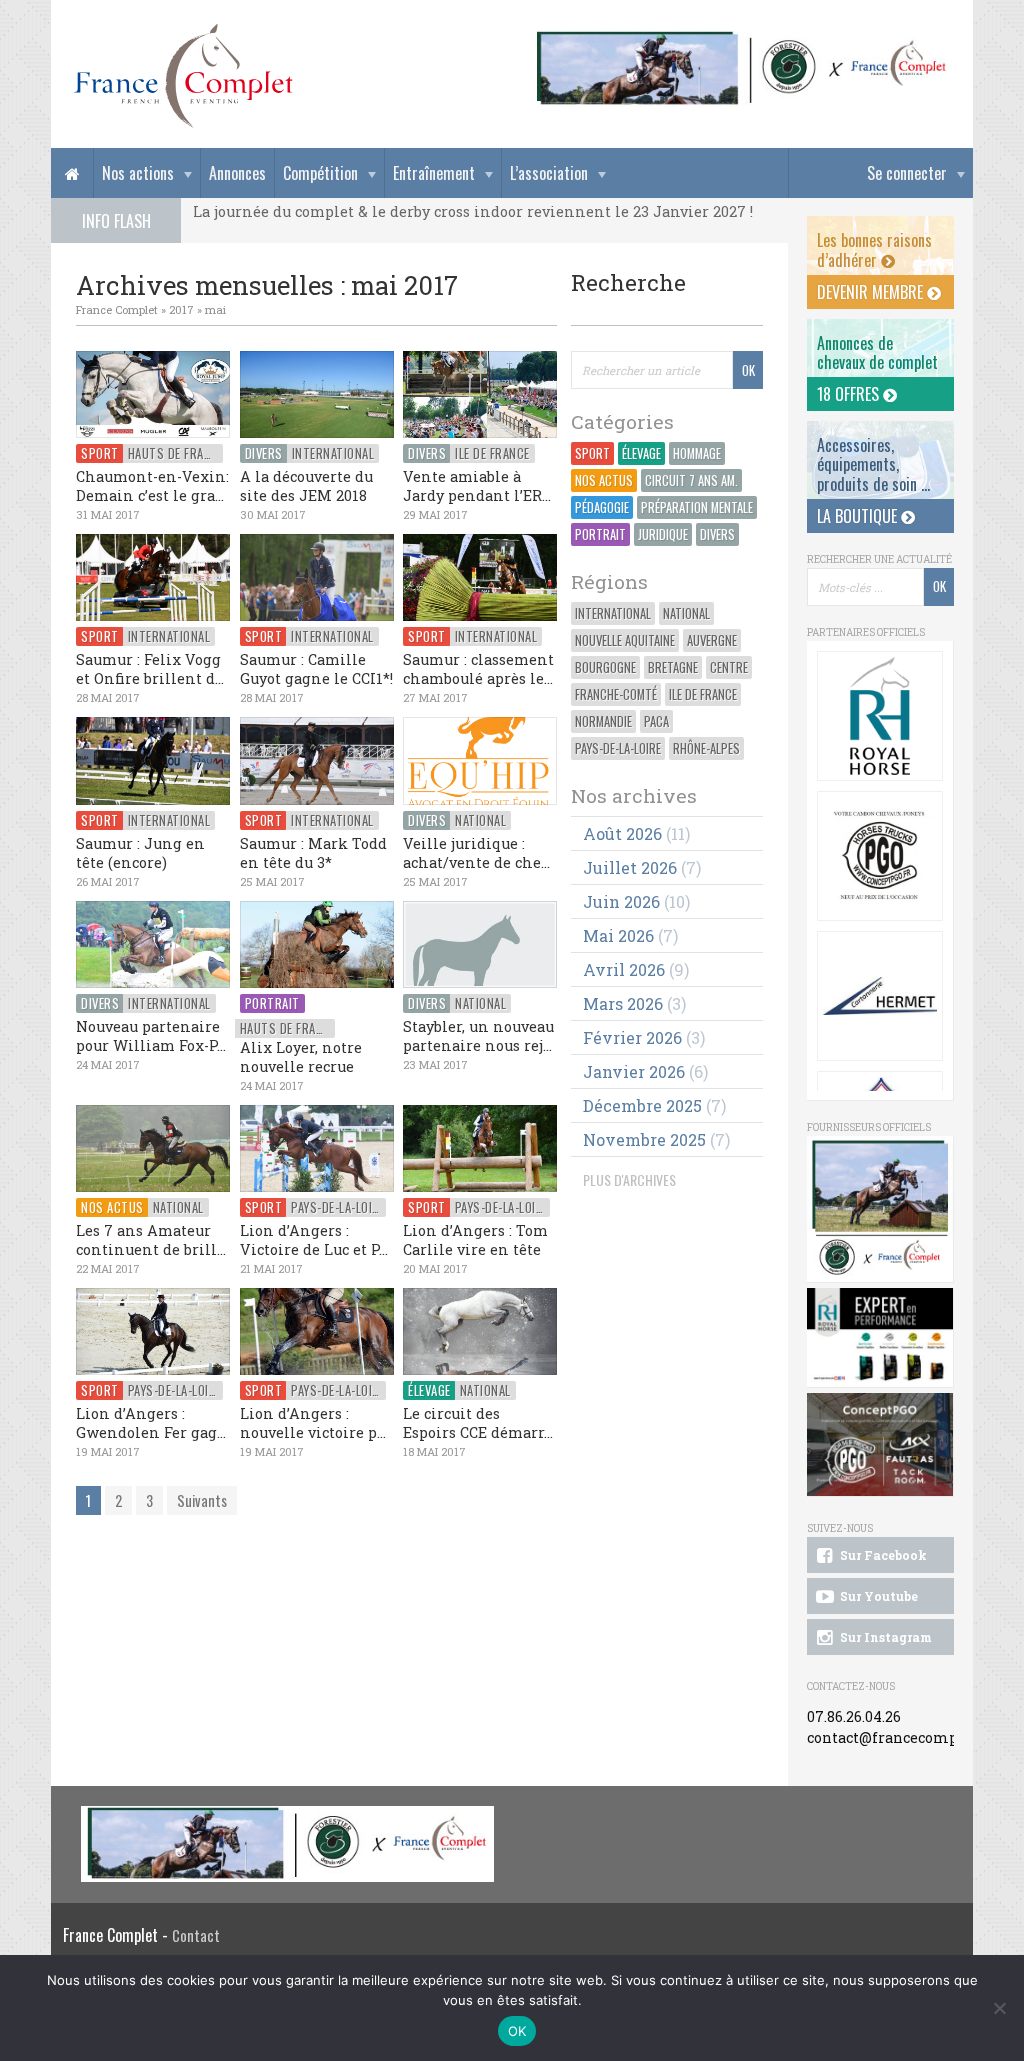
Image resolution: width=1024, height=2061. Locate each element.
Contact (196, 1935)
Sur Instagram (884, 1637)
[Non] (999, 2008)
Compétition (320, 173)
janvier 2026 (634, 1071)
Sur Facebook (882, 1555)
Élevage (641, 453)
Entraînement (434, 173)
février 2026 (632, 1037)
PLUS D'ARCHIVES (629, 1179)
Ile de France (703, 694)
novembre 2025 (644, 1139)
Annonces (237, 173)
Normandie (603, 721)
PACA (656, 721)
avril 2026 (624, 969)
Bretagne (673, 667)
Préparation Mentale (697, 507)
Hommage (697, 453)
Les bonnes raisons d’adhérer (874, 249)
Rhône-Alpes (706, 748)
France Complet (117, 309)
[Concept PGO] (880, 856)
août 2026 (622, 833)
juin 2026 (621, 901)
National (686, 613)
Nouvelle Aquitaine (625, 640)
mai (215, 309)
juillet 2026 (630, 867)
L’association (549, 173)
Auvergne (712, 640)
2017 (181, 309)
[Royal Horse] (880, 716)
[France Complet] (183, 76)
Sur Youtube (877, 1596)
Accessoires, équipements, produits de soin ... (873, 464)
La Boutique (859, 516)
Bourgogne (605, 667)
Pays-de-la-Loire (618, 748)
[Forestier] (742, 40)
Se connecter (907, 173)
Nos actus (604, 480)
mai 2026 (618, 935)
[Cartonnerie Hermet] (880, 996)
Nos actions (138, 173)
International (613, 613)
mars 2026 (623, 1003)
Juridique (663, 534)
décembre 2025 (642, 1105)
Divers (717, 534)
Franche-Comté (616, 694)
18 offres (850, 394)
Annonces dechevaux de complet (877, 352)
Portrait (600, 534)
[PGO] (880, 1445)
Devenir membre (872, 292)
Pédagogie (602, 507)
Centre (729, 667)
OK (517, 2031)
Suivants (202, 1500)
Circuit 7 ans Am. (691, 480)
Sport (592, 453)
